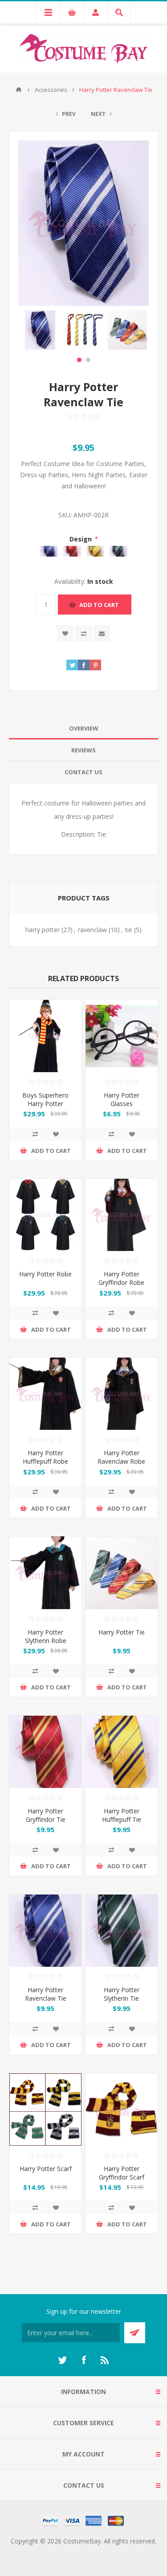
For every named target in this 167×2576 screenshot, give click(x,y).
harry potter (43, 930)
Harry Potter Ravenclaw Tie (46, 1994)
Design (81, 539)
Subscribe (135, 2333)
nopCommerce (102, 2552)
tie (129, 930)
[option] (40, 330)
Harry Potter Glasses (122, 1099)
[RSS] (105, 2360)
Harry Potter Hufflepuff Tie (122, 1815)
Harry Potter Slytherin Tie (122, 1994)
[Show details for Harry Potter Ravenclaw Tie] (45, 1931)
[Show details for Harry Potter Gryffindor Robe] (122, 1215)
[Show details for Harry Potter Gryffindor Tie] (45, 1752)
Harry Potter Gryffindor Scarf (122, 2173)
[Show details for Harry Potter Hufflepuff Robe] (45, 1394)
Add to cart (99, 605)
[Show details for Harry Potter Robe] (45, 1215)
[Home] (19, 90)
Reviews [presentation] (83, 750)
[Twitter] (62, 2360)
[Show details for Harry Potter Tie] (122, 1573)
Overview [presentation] (84, 728)
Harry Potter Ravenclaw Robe (121, 1457)
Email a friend (102, 634)
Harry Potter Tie (122, 1632)
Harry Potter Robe (45, 1274)
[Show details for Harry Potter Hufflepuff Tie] (122, 1752)
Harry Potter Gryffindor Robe (121, 1278)
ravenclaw (92, 930)
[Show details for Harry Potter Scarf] (45, 2110)
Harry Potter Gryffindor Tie (46, 1815)
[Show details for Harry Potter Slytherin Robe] (45, 1573)
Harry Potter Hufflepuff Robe (45, 1457)
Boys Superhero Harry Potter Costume (45, 1104)
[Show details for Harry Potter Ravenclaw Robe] (122, 1394)
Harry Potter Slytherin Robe (46, 1636)
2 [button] (88, 360)
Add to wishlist (65, 634)
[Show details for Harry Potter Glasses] (122, 1036)
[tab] (83, 729)
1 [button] (79, 360)
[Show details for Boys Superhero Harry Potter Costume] (45, 1036)
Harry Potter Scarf (46, 2169)
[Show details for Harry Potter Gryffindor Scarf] (122, 2110)
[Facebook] (84, 2360)
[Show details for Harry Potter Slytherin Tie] (122, 1931)
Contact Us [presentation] (83, 772)
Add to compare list (83, 634)
